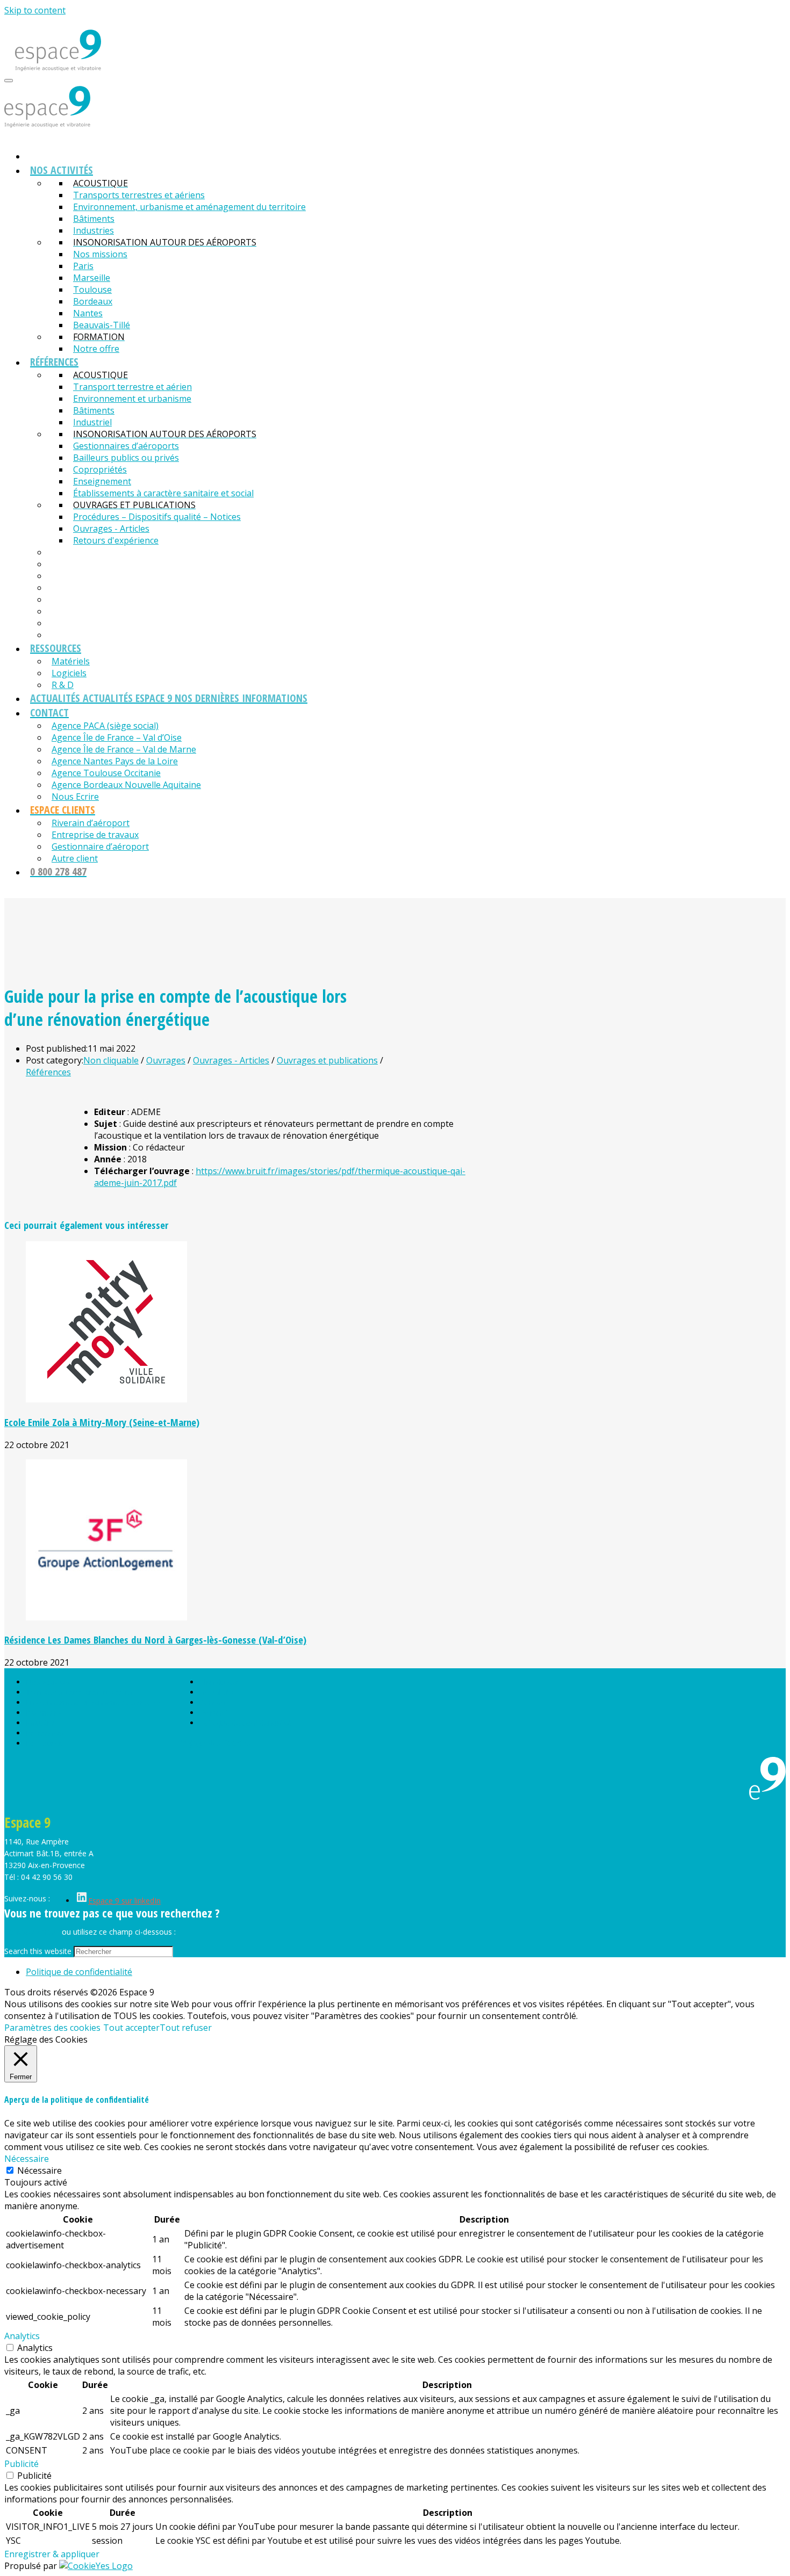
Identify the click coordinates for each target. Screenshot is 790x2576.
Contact (213, 1702)
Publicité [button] (21, 2464)
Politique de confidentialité (245, 1723)
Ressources (46, 1743)
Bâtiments (44, 1713)
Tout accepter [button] (131, 2028)
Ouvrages (166, 1060)
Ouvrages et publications (327, 1060)
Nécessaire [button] (27, 2159)
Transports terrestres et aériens (81, 1692)
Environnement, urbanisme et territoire (93, 1702)
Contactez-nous (32, 1932)
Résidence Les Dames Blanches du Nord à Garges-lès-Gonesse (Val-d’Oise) (155, 1640)
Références (48, 1072)
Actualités (216, 1692)
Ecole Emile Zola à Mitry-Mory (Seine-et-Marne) (102, 1422)
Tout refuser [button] (186, 2028)
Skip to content (35, 10)
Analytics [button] (22, 2336)
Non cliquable (111, 1060)
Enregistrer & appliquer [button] (52, 2554)
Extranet (214, 1713)
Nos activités (48, 1682)
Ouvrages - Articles (231, 1060)
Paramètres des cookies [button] (52, 2028)
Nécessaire (39, 2170)
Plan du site (220, 1682)
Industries (43, 1723)
